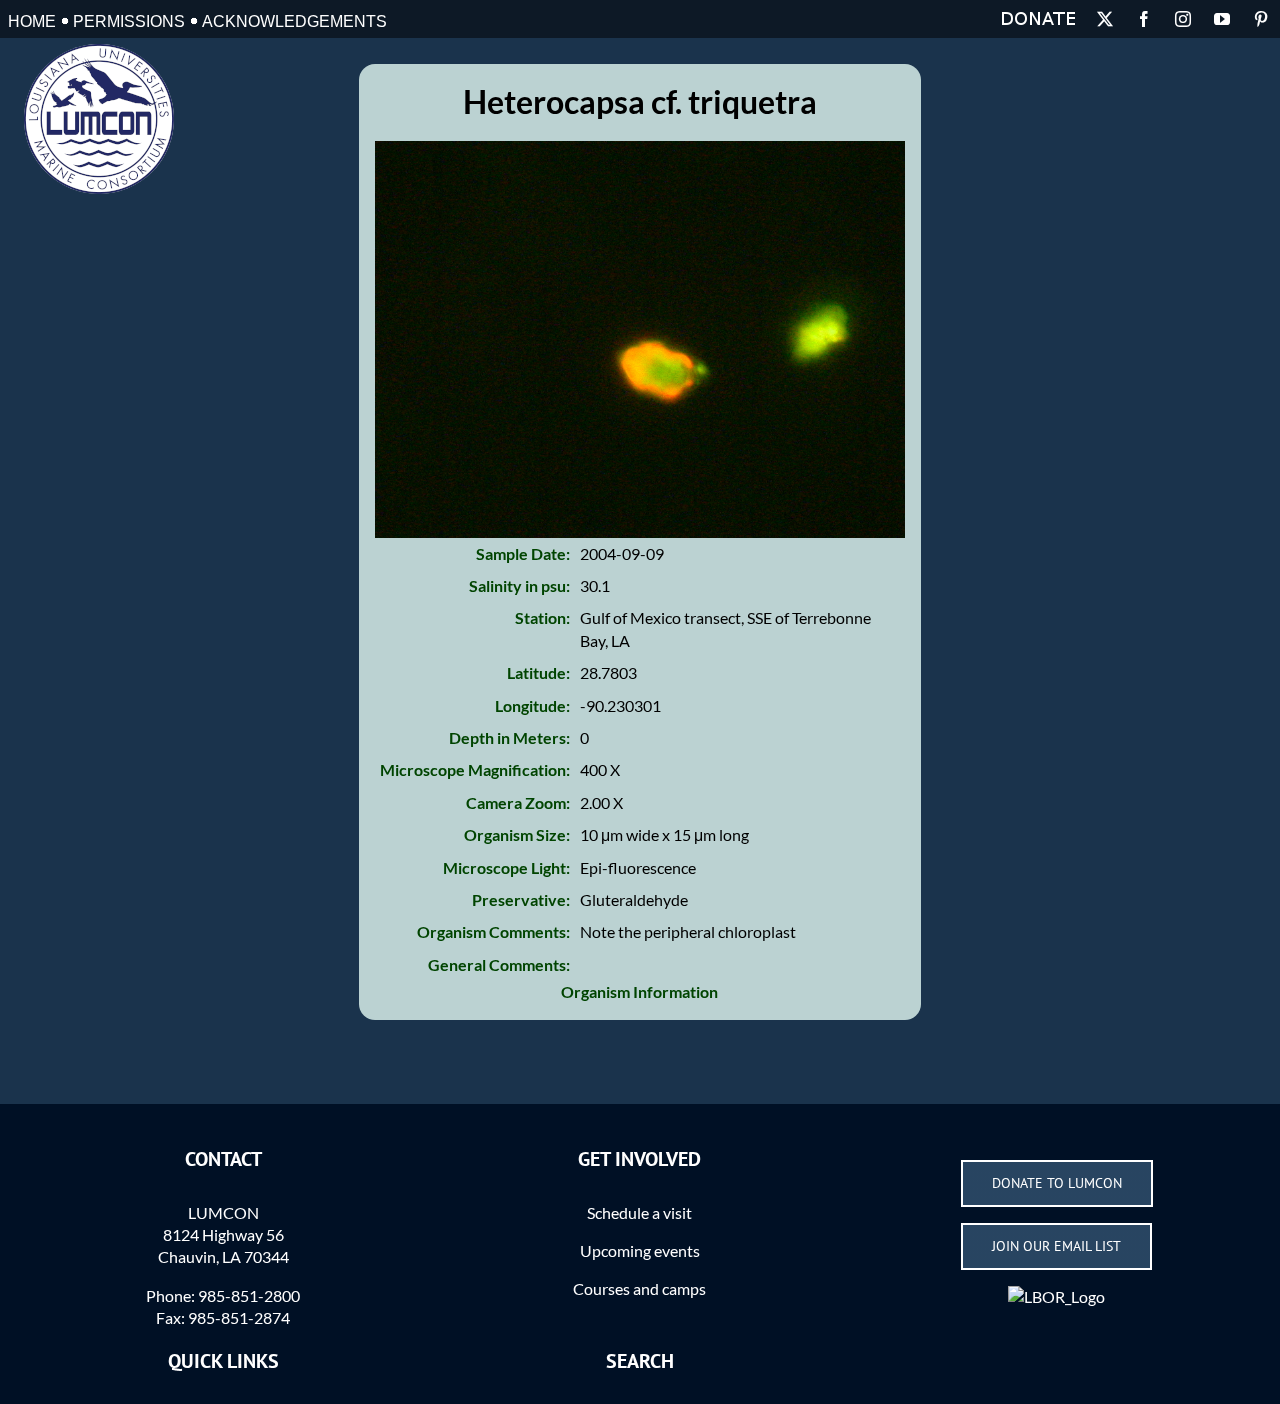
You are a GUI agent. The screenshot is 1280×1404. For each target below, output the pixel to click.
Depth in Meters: (509, 737)
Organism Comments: (493, 931)
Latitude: (538, 672)
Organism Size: (517, 834)
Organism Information (639, 991)
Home (32, 21)
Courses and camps (639, 1288)
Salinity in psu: (519, 585)
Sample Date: (523, 553)
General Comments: (499, 964)
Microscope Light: (506, 867)
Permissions (129, 21)
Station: (542, 617)
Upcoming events (640, 1250)
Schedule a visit (639, 1212)
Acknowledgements (294, 21)
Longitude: (532, 705)
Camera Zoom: (518, 802)
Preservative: (521, 899)
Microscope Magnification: (475, 769)
